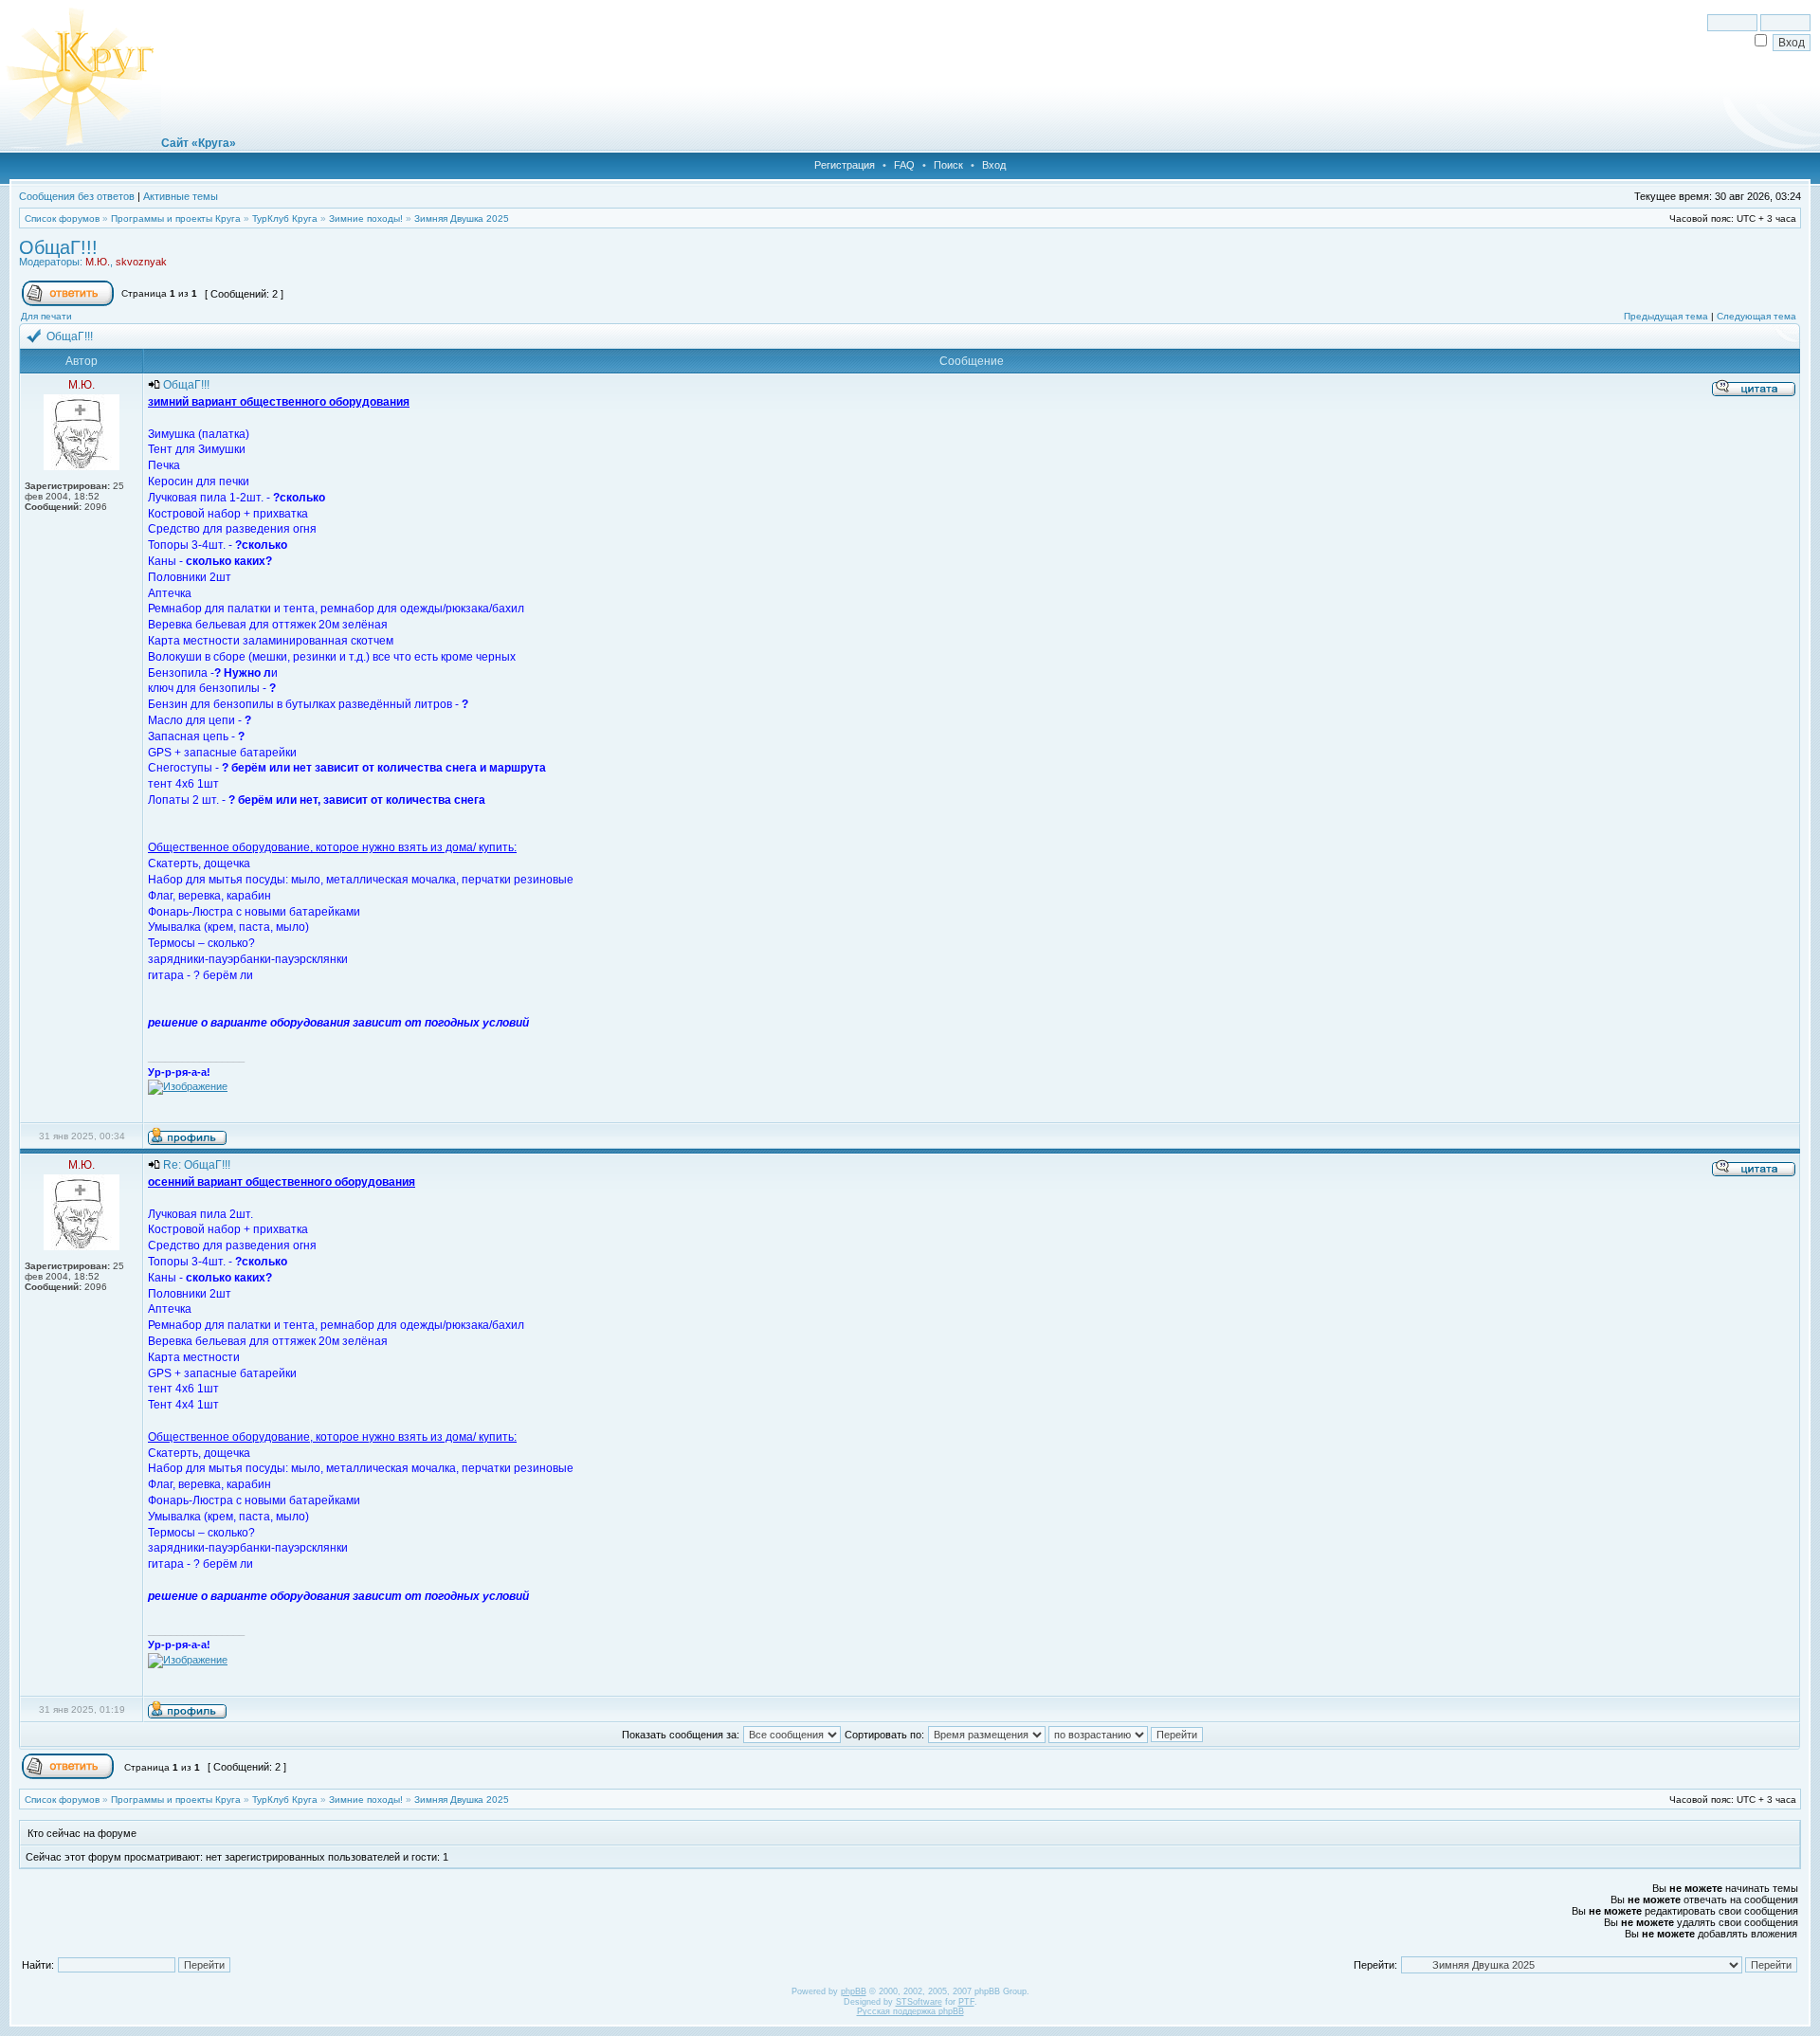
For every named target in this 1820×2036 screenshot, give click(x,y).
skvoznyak (141, 262)
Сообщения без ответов (77, 196)
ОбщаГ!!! (58, 247)
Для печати (46, 316)
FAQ (904, 165)
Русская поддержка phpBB (910, 2011)
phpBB (854, 1991)
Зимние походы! (366, 218)
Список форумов (62, 218)
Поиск (948, 165)
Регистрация (845, 165)
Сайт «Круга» (199, 143)
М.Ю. (98, 262)
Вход (994, 165)
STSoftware (919, 2002)
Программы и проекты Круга (176, 218)
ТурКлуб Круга (285, 218)
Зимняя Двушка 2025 (462, 218)
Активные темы (181, 196)
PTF (966, 2002)
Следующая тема (1756, 316)
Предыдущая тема (1666, 316)
